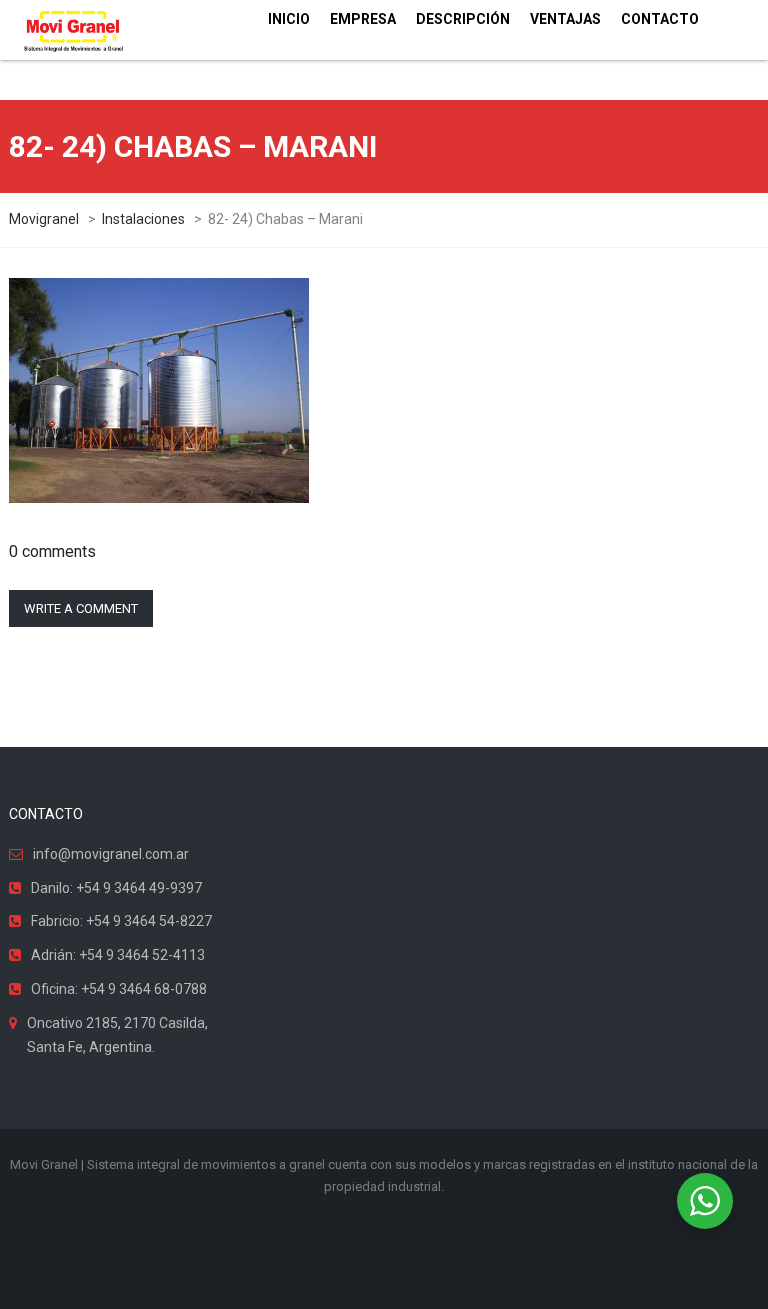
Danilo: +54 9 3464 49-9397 (116, 888)
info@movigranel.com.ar (111, 854)
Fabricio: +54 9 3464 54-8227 (121, 921)
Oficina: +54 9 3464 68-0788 (119, 989)
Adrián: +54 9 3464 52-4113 (118, 955)
